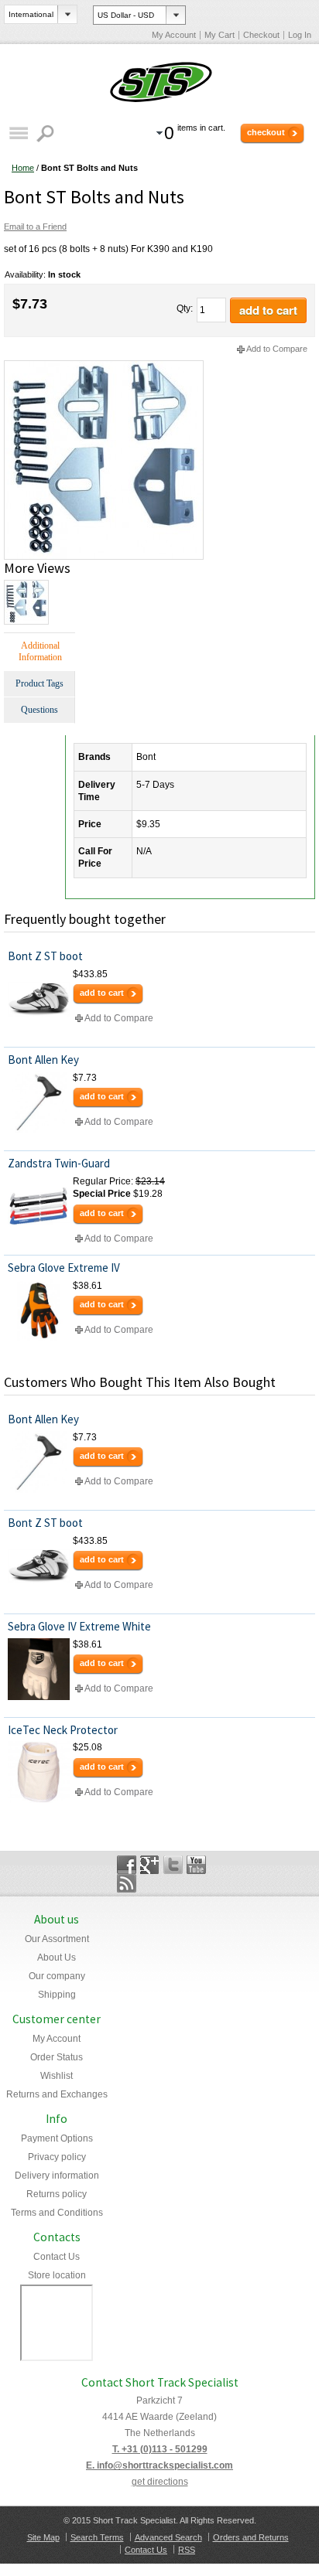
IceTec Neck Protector (63, 1730)
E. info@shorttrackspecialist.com (159, 2465)
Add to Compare (277, 349)
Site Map (43, 2537)
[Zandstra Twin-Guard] (39, 1206)
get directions (160, 2482)
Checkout (261, 35)
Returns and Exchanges (57, 2094)
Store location (57, 2275)
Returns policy (57, 2194)
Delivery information (57, 2176)
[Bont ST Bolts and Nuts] (104, 366)
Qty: (185, 308)
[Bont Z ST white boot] (39, 999)
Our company (57, 1976)
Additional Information (40, 651)
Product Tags (39, 683)
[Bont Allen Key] (39, 1102)
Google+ (150, 1865)
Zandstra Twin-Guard (59, 1163)
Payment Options (57, 2138)
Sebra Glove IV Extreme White (79, 1626)
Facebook (127, 1865)
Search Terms (97, 2537)
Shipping (57, 1995)
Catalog (18, 133)
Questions (39, 710)
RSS (187, 2550)
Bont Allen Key (43, 1060)
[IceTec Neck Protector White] (39, 1772)
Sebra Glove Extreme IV (64, 1268)
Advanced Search (168, 2537)
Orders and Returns (251, 2537)
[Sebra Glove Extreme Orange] (39, 1310)
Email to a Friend (35, 227)
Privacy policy (57, 2157)
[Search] (47, 133)
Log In (300, 35)
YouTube (196, 1865)
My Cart (220, 35)
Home (23, 168)
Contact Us (57, 2257)
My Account (174, 35)
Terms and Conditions (57, 2213)
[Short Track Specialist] (159, 83)
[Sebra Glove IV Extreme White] (39, 1669)
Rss (127, 1883)
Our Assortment (57, 1939)
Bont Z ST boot (45, 956)
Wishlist (57, 2076)
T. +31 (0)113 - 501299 (160, 2449)
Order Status (57, 2057)
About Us (57, 1958)
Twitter (173, 1865)
